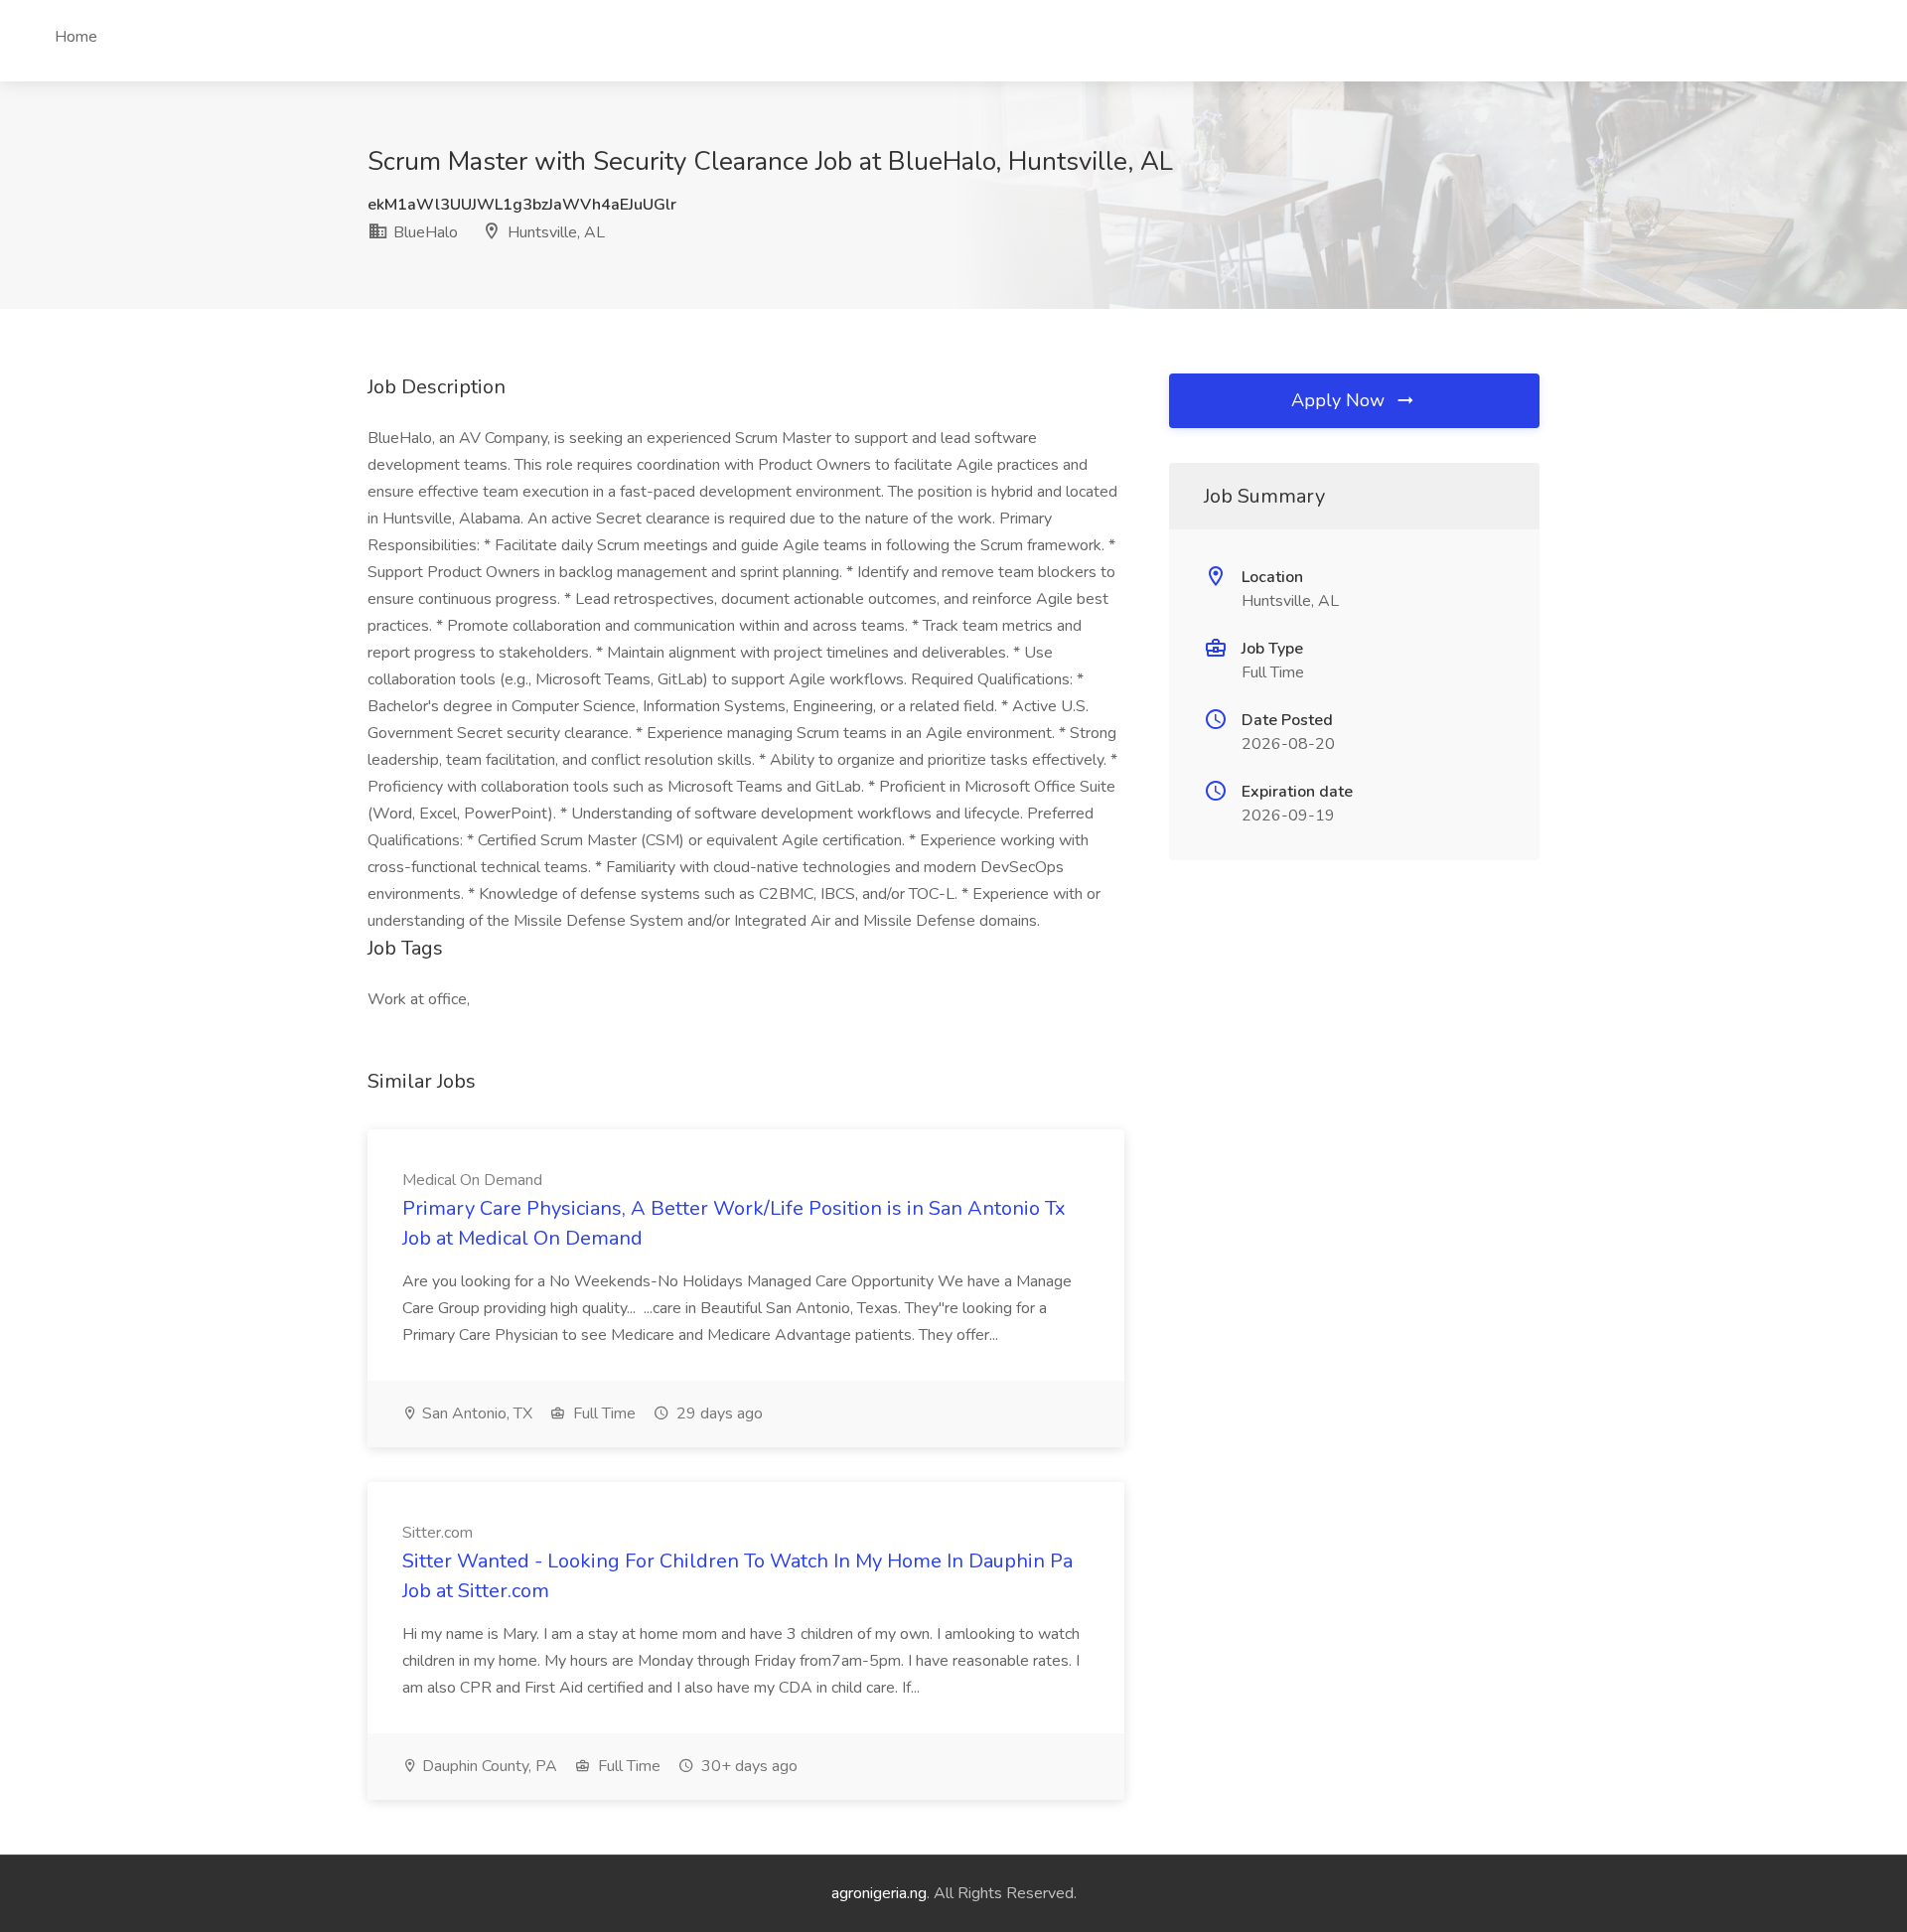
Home (76, 37)
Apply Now (1340, 400)
